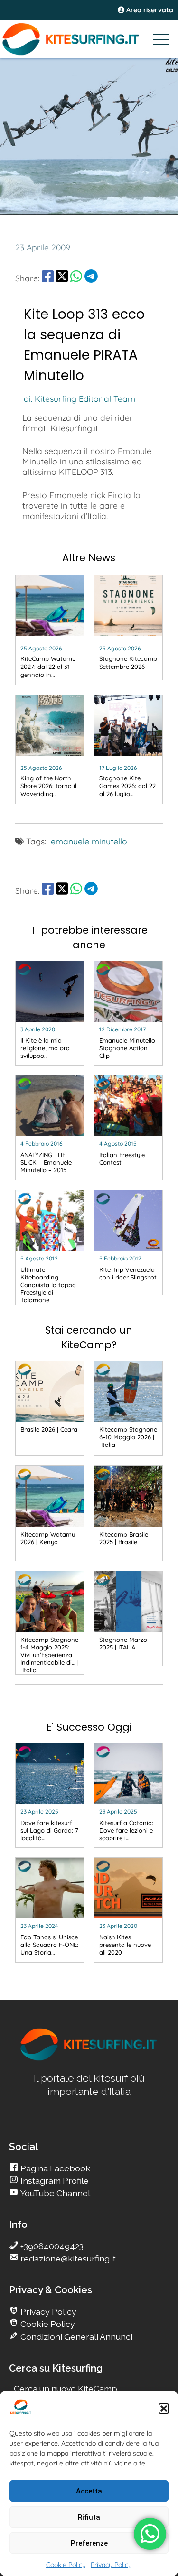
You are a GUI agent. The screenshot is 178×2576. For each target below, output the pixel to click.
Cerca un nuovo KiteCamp (66, 2388)
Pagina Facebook (54, 2168)
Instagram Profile (54, 2181)
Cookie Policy (66, 2565)
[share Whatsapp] (76, 278)
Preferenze (89, 2543)
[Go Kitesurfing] (89, 39)
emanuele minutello (89, 841)
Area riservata (149, 10)
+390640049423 (51, 2246)
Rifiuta (89, 2517)
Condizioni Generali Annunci (75, 2337)
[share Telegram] (91, 278)
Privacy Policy (111, 2565)
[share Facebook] (48, 278)
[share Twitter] (62, 278)
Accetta (89, 2491)
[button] (164, 2409)
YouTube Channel (54, 2193)
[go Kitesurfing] (89, 2059)
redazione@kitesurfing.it (67, 2258)
